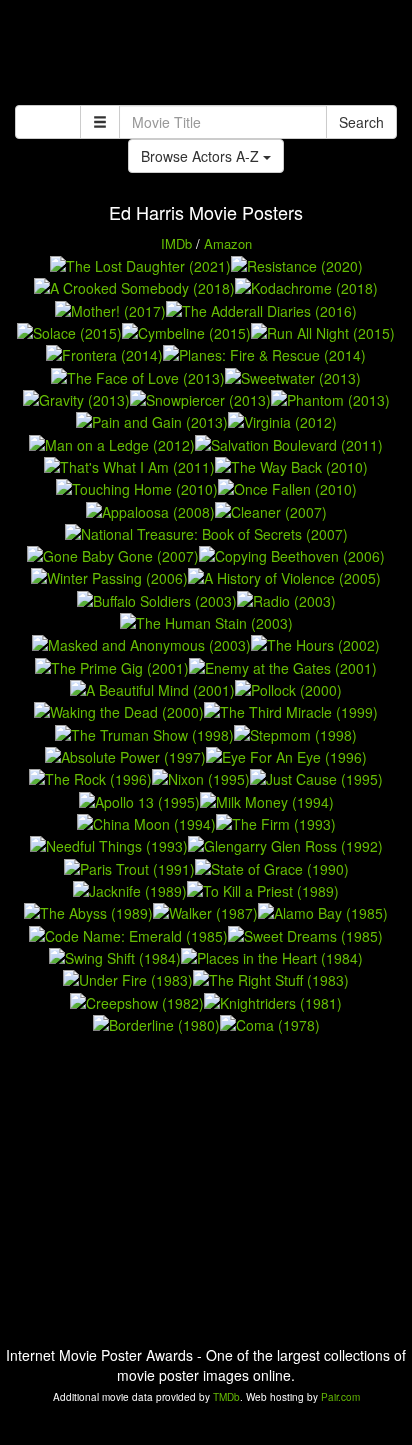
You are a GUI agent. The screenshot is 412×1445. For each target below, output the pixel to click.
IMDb (176, 243)
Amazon (228, 243)
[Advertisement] (206, 55)
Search (361, 122)
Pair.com (340, 1397)
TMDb (226, 1397)
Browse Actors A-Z (202, 156)
